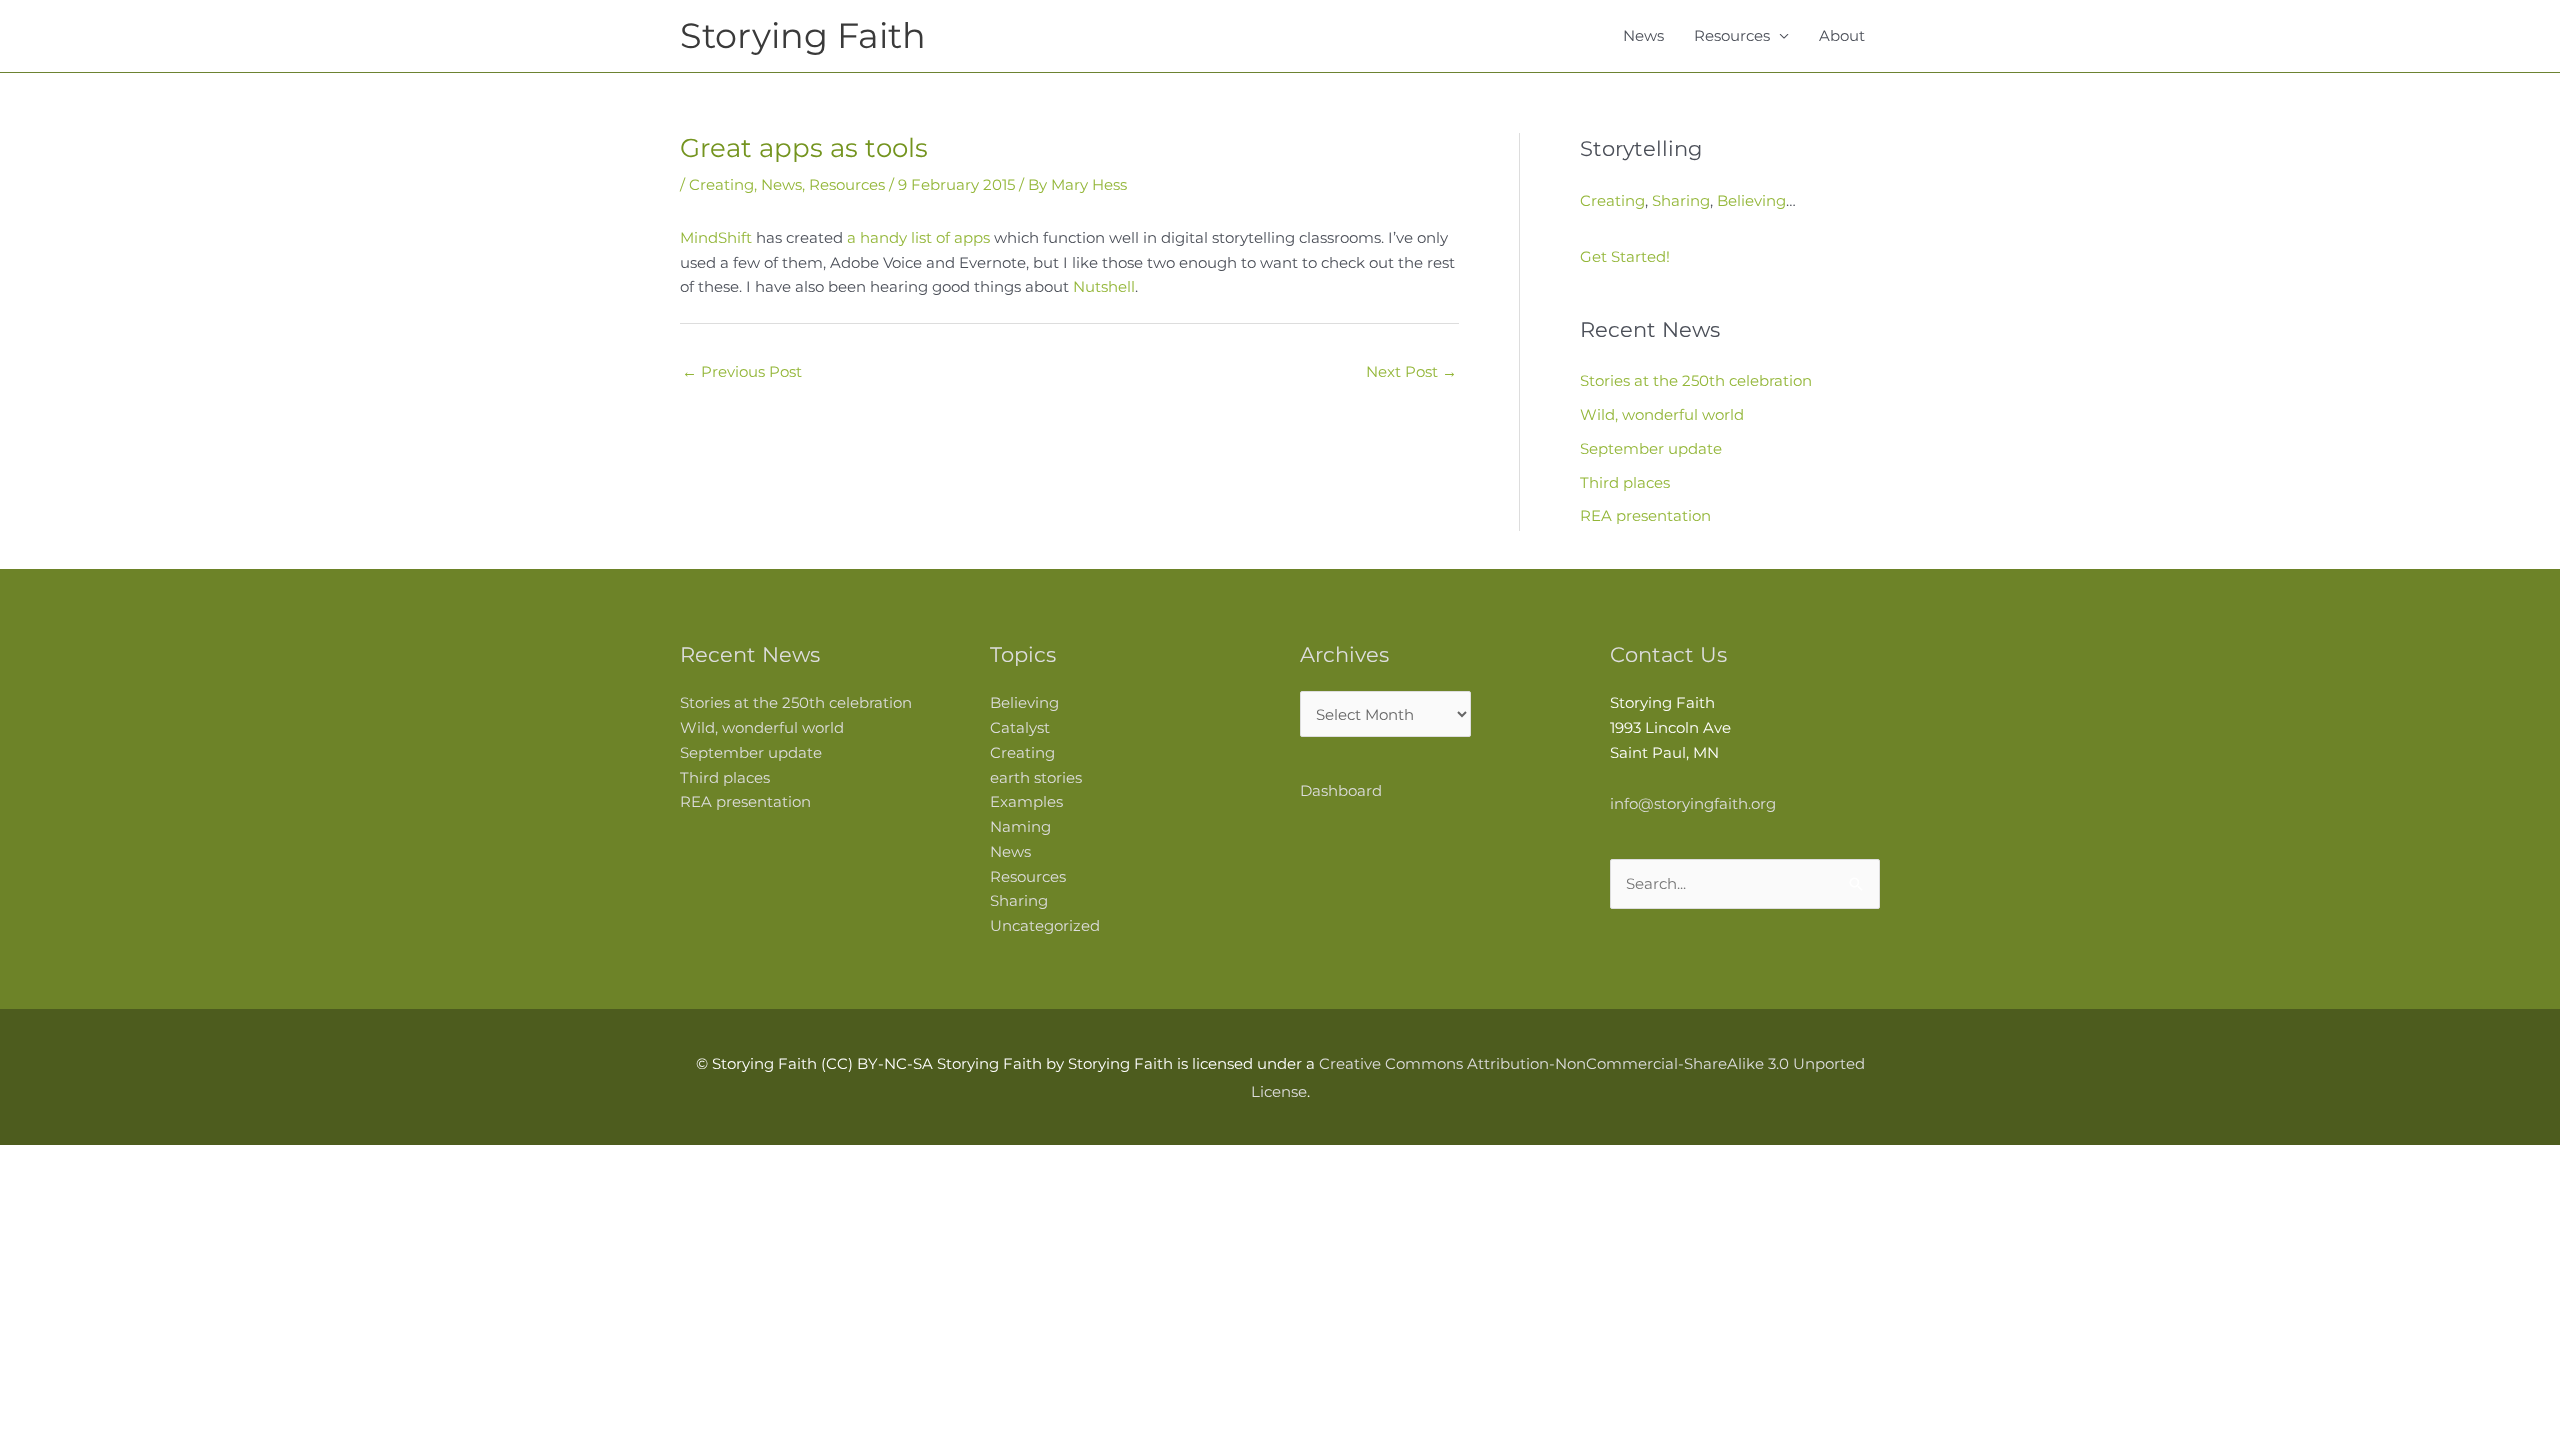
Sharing (1681, 200)
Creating (721, 184)
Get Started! (1625, 256)
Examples (1026, 801)
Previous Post (742, 371)
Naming (1020, 826)
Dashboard (1341, 790)
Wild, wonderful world (1662, 414)
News (1643, 35)
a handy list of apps (918, 237)
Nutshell (1104, 286)
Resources (1732, 35)
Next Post (1411, 371)
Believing (1751, 200)
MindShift (716, 237)
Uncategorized (1045, 925)
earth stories (1036, 777)
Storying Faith (803, 35)
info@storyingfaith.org (1693, 803)
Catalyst (1020, 727)
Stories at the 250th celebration (1696, 380)
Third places (1625, 482)
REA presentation (1645, 515)
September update (1651, 448)
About (1842, 35)
